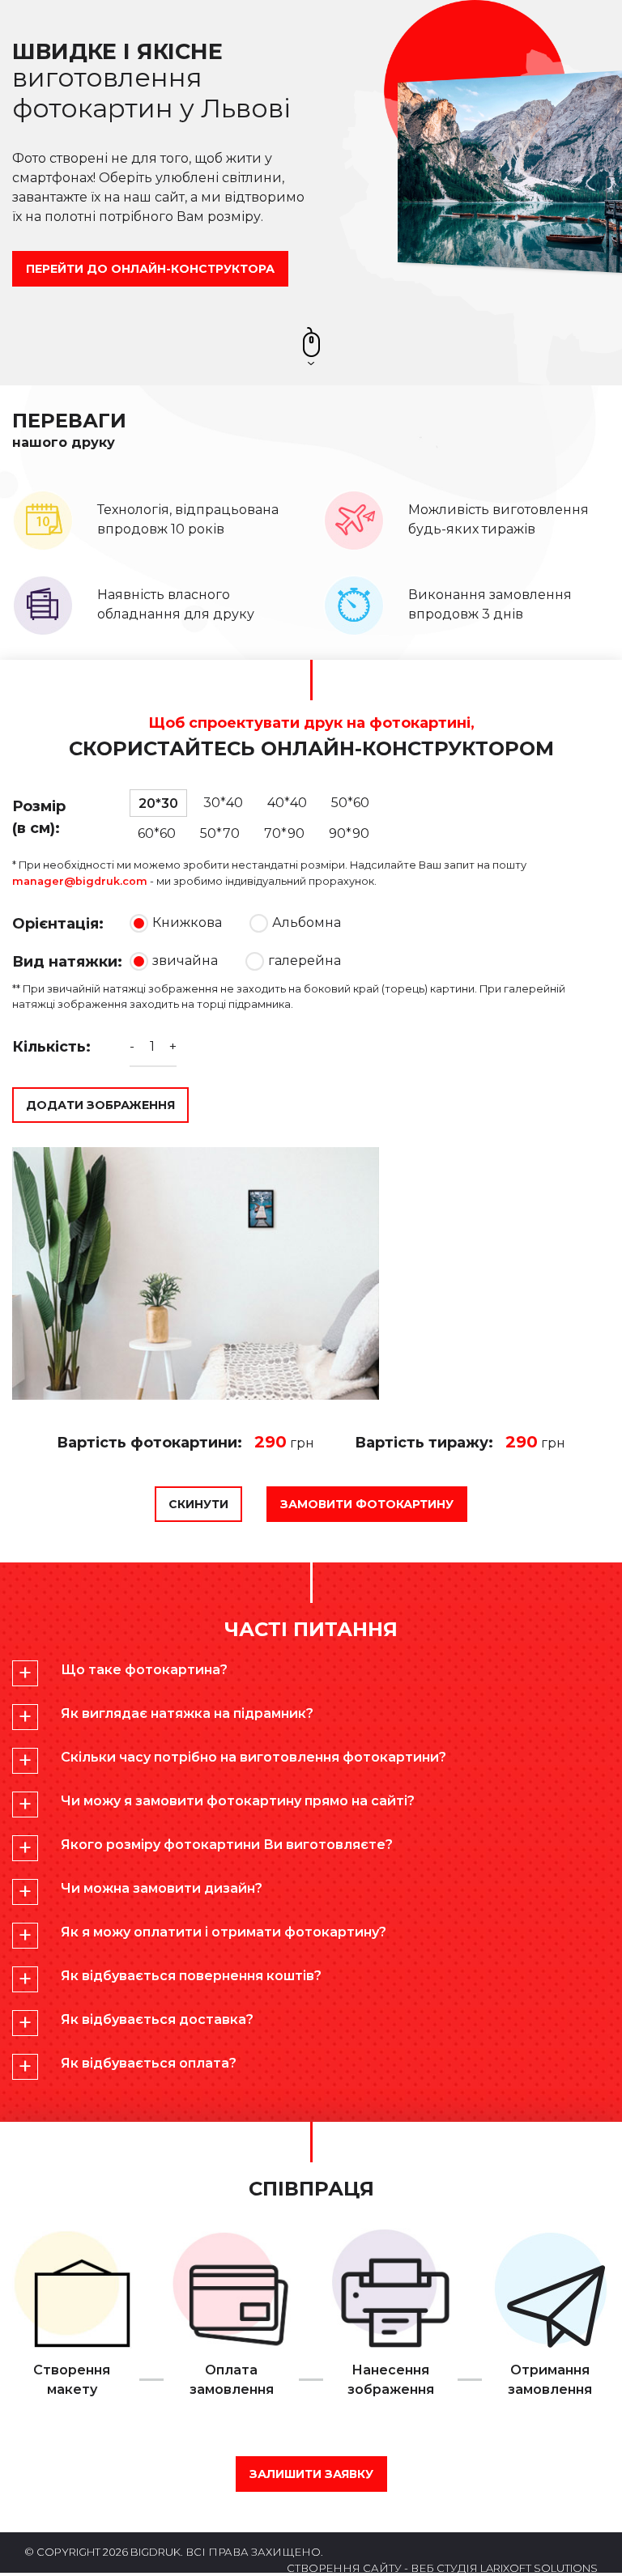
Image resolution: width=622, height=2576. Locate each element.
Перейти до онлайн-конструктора (150, 269)
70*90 (284, 833)
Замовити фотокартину (367, 1504)
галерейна (305, 961)
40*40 (287, 803)
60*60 (157, 833)
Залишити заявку (311, 2474)
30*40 (223, 803)
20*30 (158, 803)
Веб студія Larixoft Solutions (504, 2568)
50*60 (350, 803)
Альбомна (307, 922)
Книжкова (187, 922)
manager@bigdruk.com (80, 881)
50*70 (220, 833)
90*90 (349, 833)
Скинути (198, 1504)
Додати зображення (100, 1105)
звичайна (187, 961)
